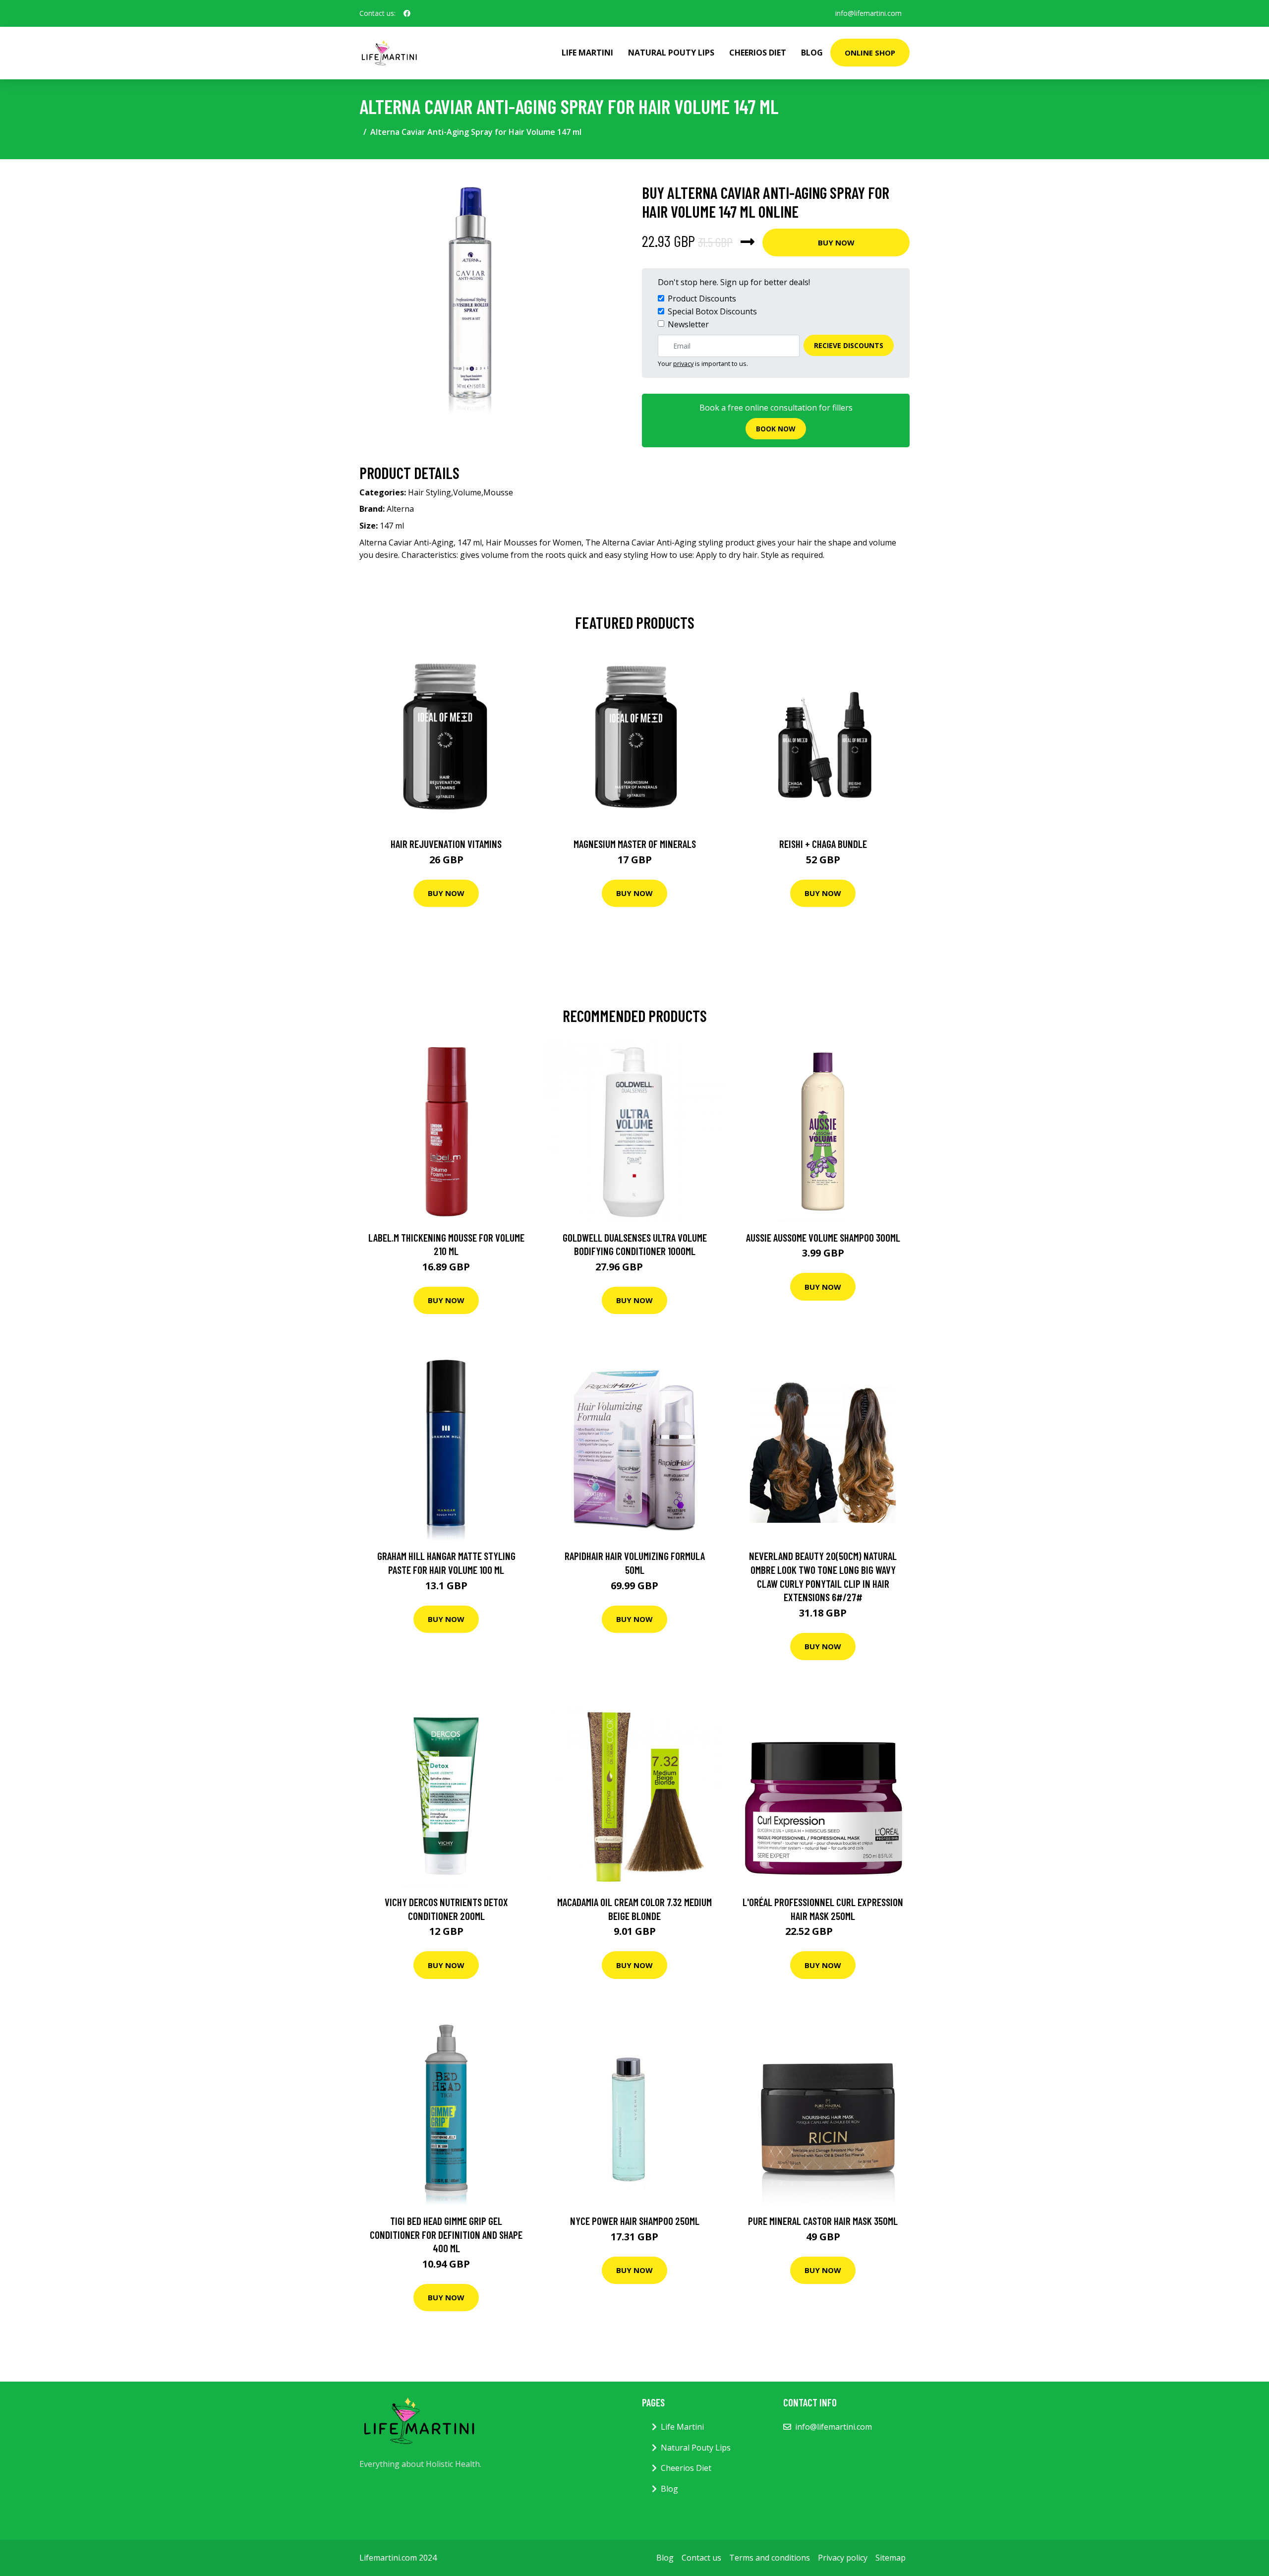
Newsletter (688, 324)
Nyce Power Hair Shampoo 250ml (635, 2221)
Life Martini (587, 53)
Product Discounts (702, 299)
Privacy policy (843, 2558)
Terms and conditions (770, 2558)
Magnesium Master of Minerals (635, 844)
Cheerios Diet (758, 53)
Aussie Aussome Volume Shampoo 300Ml (823, 1237)
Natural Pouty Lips (671, 53)
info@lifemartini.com (868, 13)
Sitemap (891, 2558)
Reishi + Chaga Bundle (823, 844)
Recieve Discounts (849, 345)
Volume (467, 492)
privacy (683, 363)
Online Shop (870, 53)
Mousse (498, 492)
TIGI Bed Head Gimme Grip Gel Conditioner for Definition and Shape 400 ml (446, 2234)
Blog (812, 53)
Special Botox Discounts (712, 311)
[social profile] (407, 13)
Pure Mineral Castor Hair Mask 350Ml (823, 2221)
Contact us (701, 2558)
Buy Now (836, 242)
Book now (776, 429)
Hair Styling (430, 492)
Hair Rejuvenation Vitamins (446, 844)
